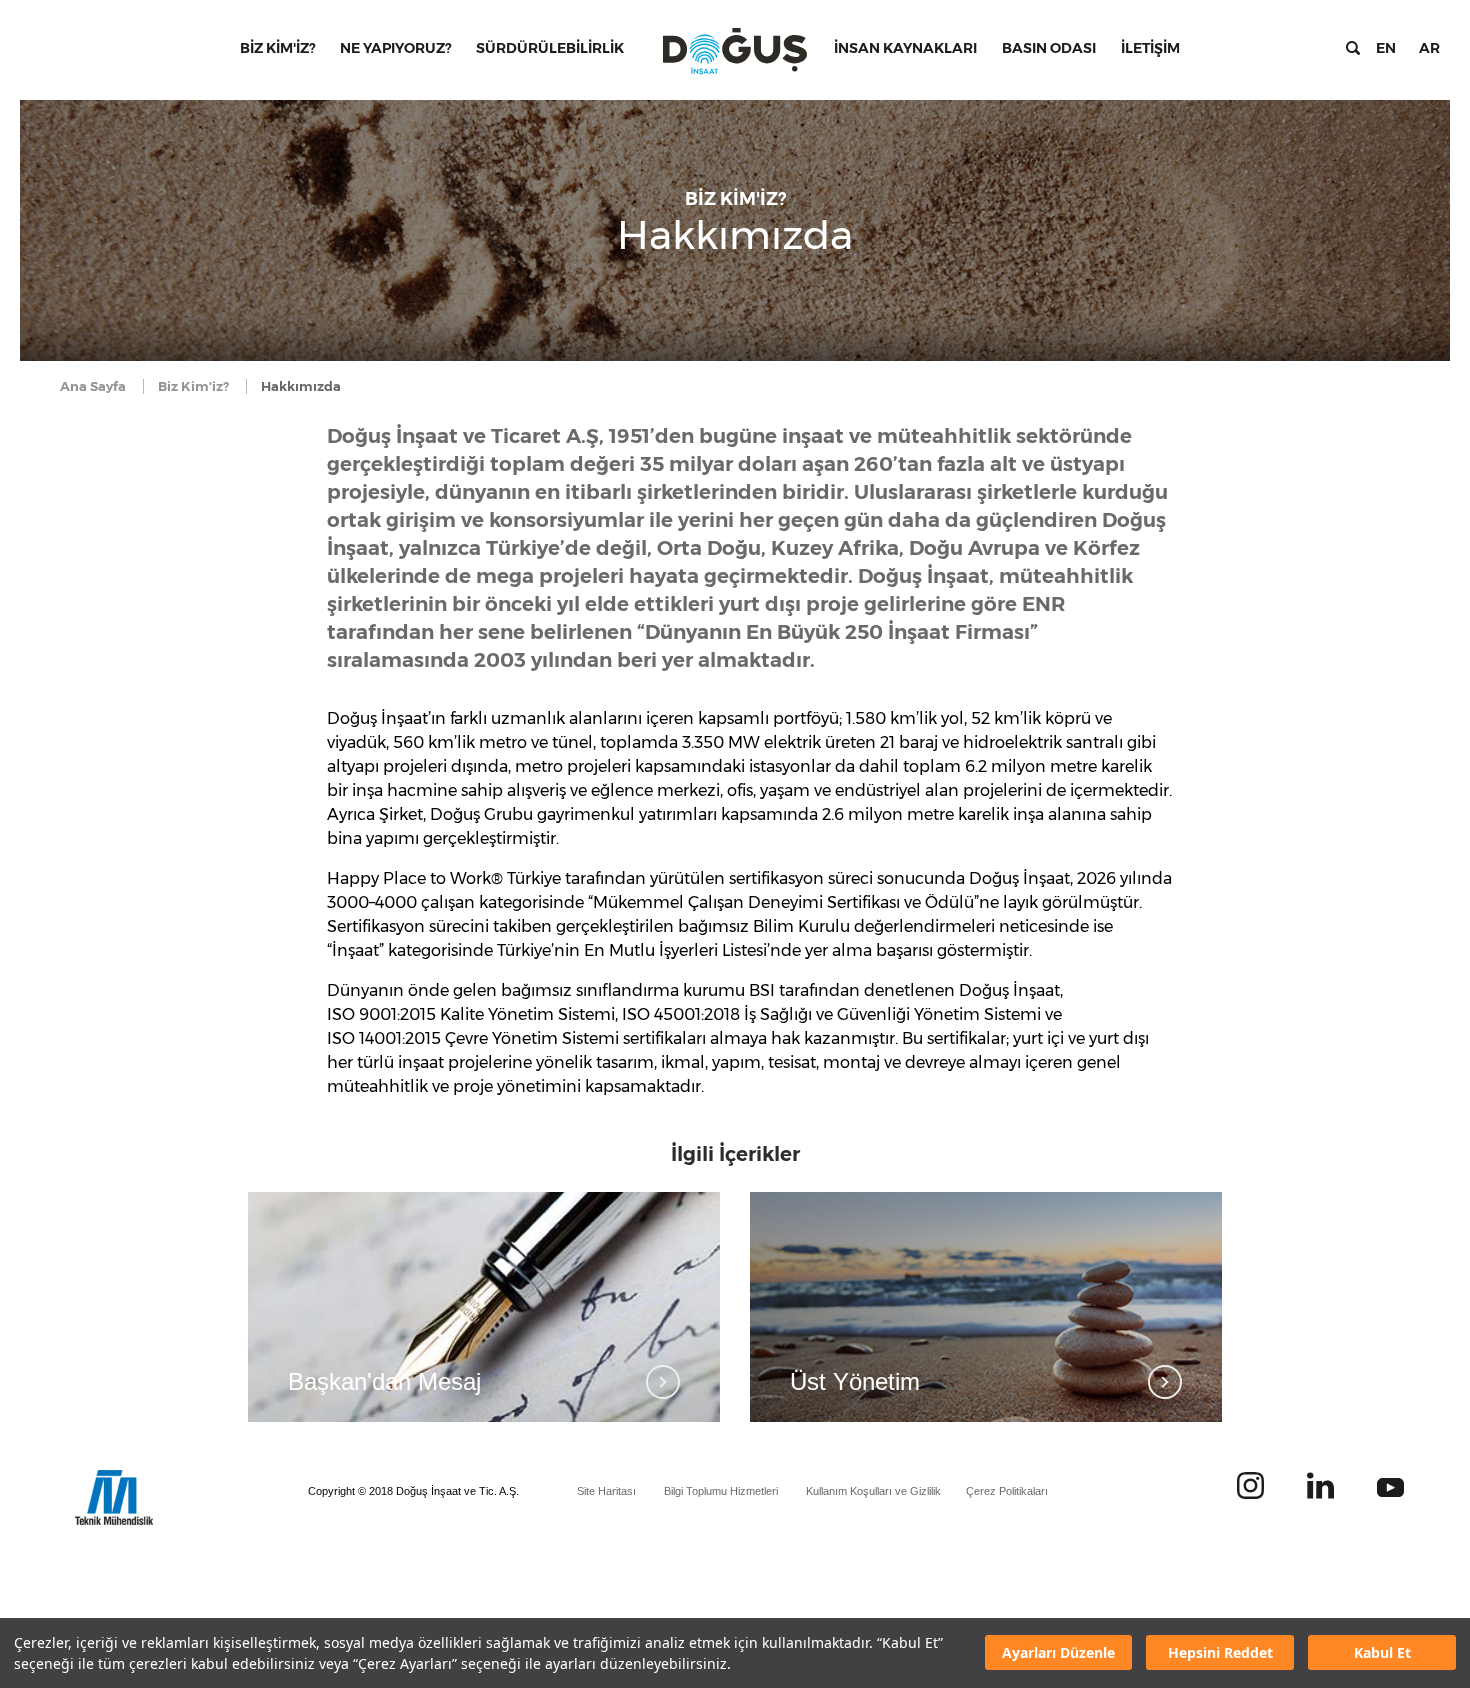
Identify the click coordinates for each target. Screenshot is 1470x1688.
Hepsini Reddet (1220, 1653)
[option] (484, 1307)
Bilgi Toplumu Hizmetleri (721, 1491)
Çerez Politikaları (1007, 1491)
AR (1429, 48)
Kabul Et (1382, 1653)
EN (1386, 48)
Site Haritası (606, 1491)
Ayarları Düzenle (1058, 1653)
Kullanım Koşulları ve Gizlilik (873, 1491)
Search (1353, 48)
